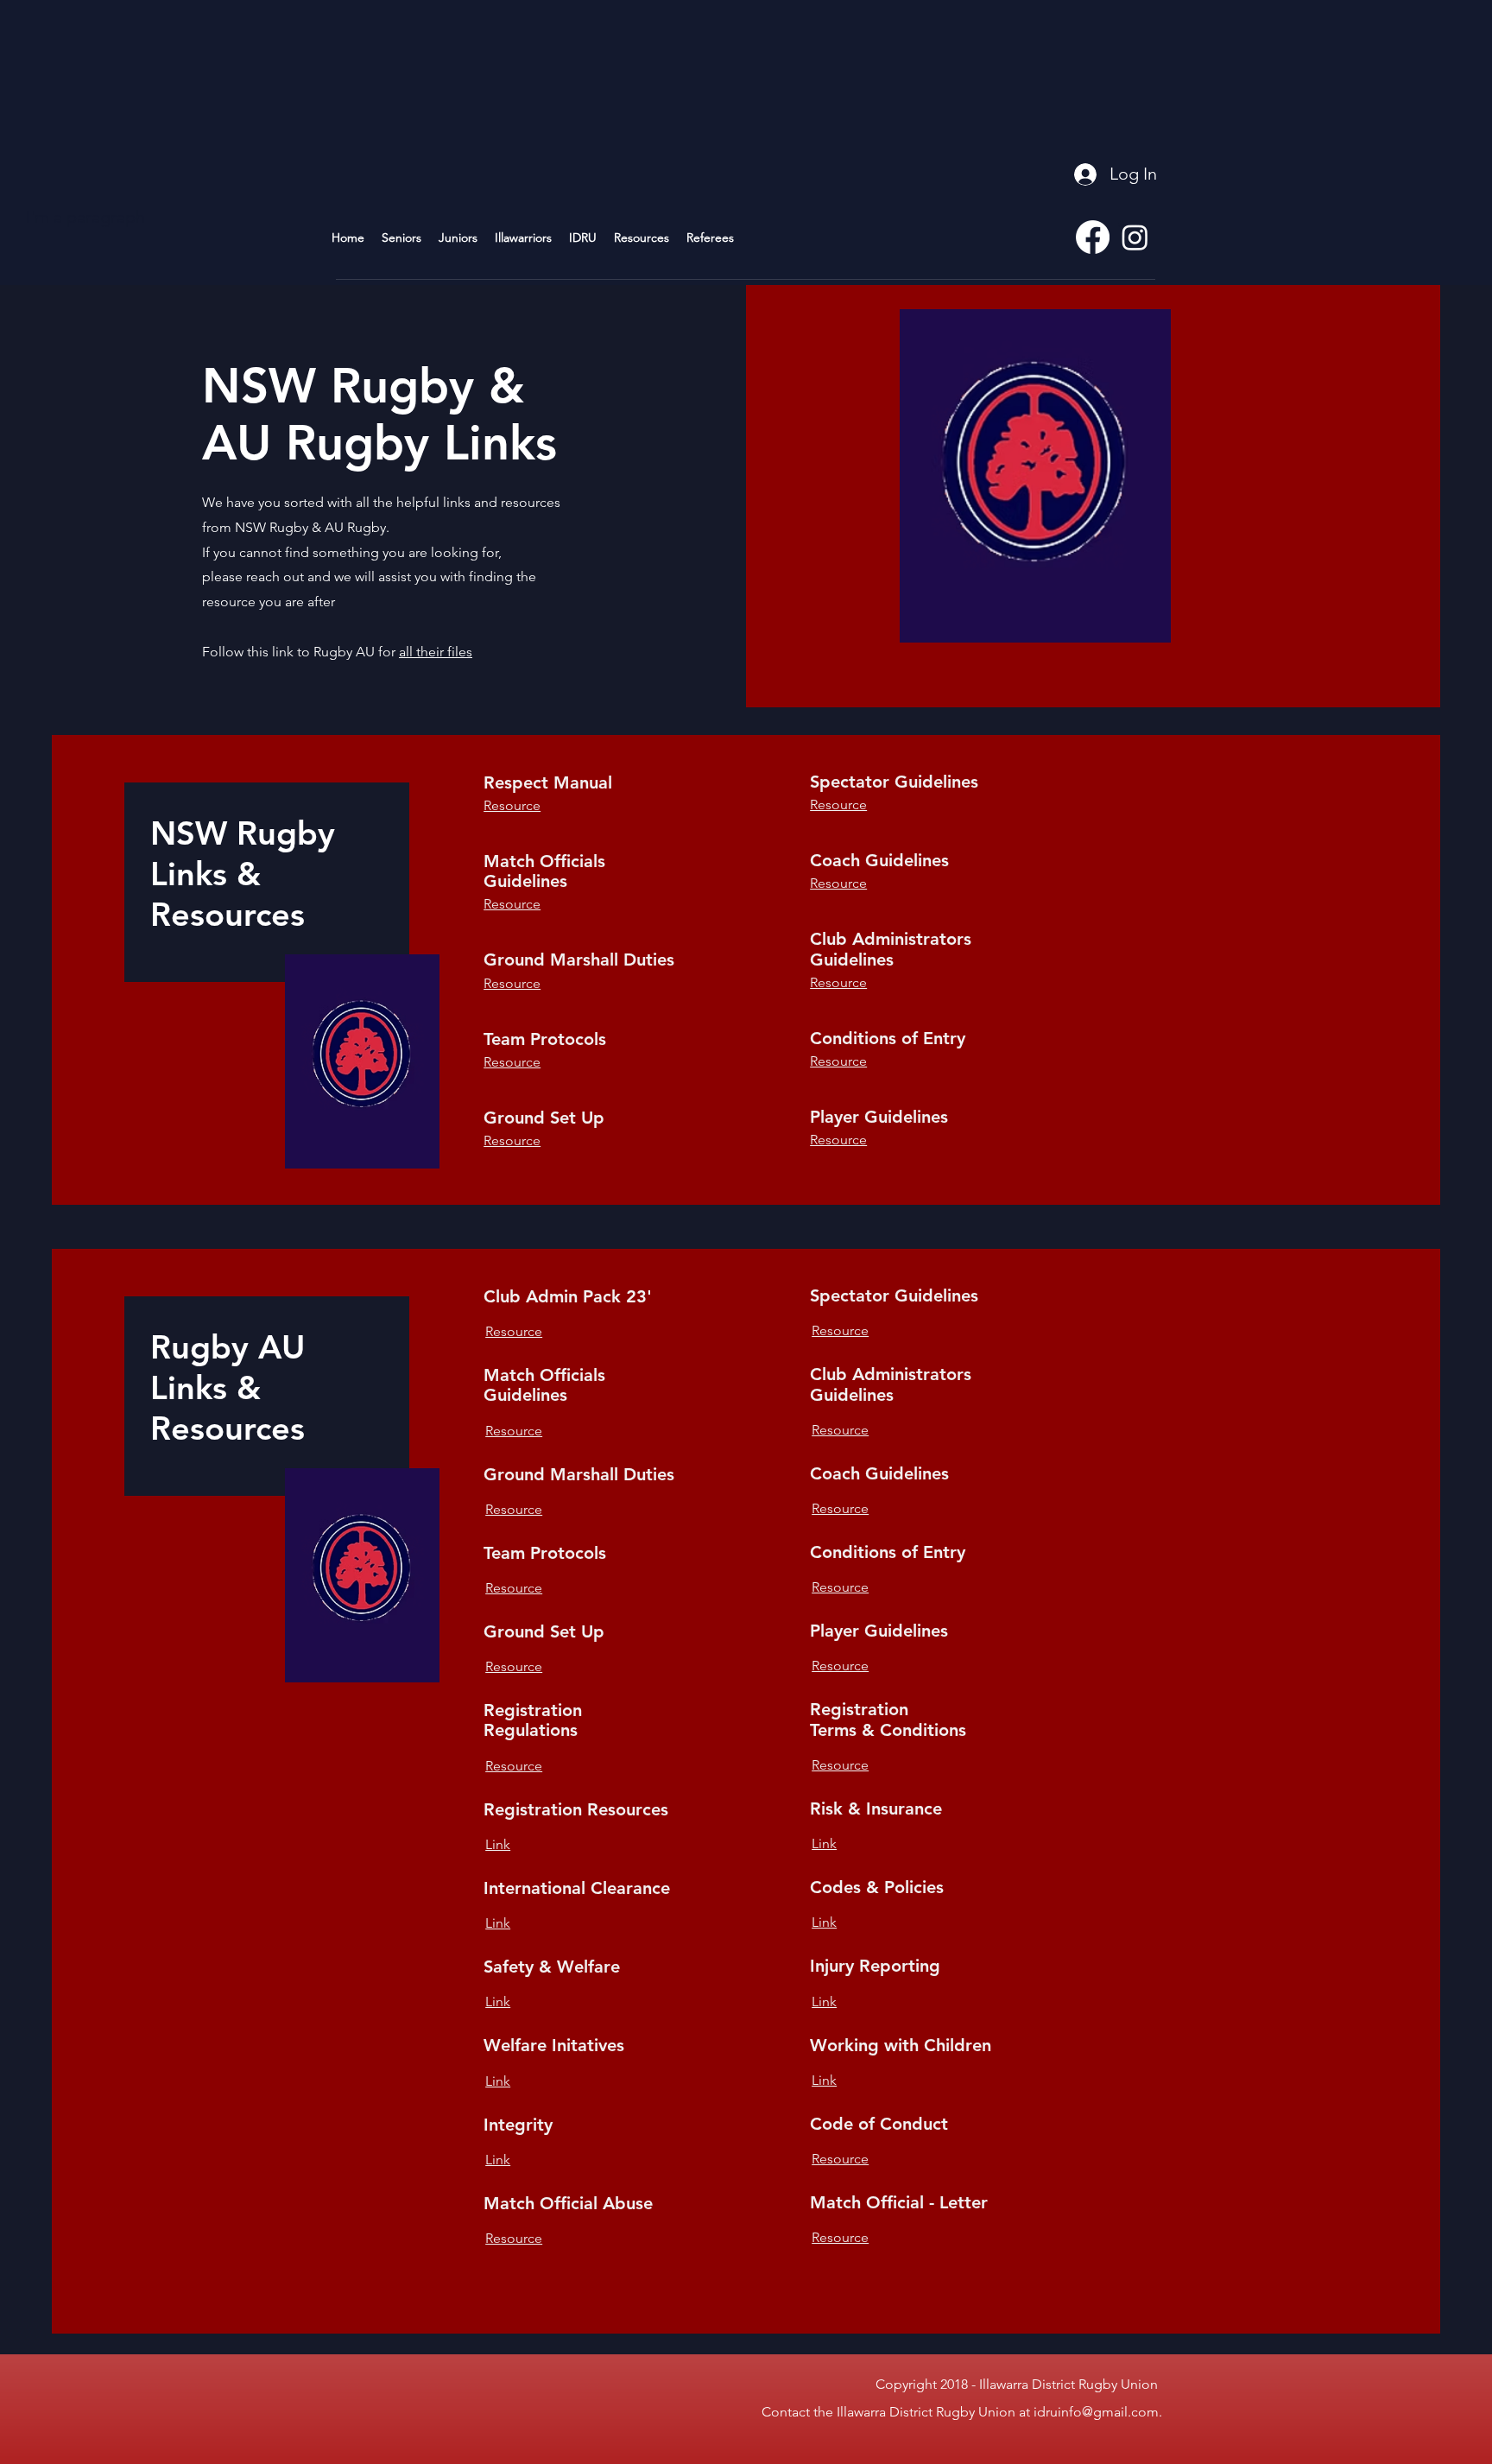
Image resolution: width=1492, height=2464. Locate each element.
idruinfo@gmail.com (1096, 2412)
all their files (436, 652)
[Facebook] (1093, 237)
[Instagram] (1135, 237)
